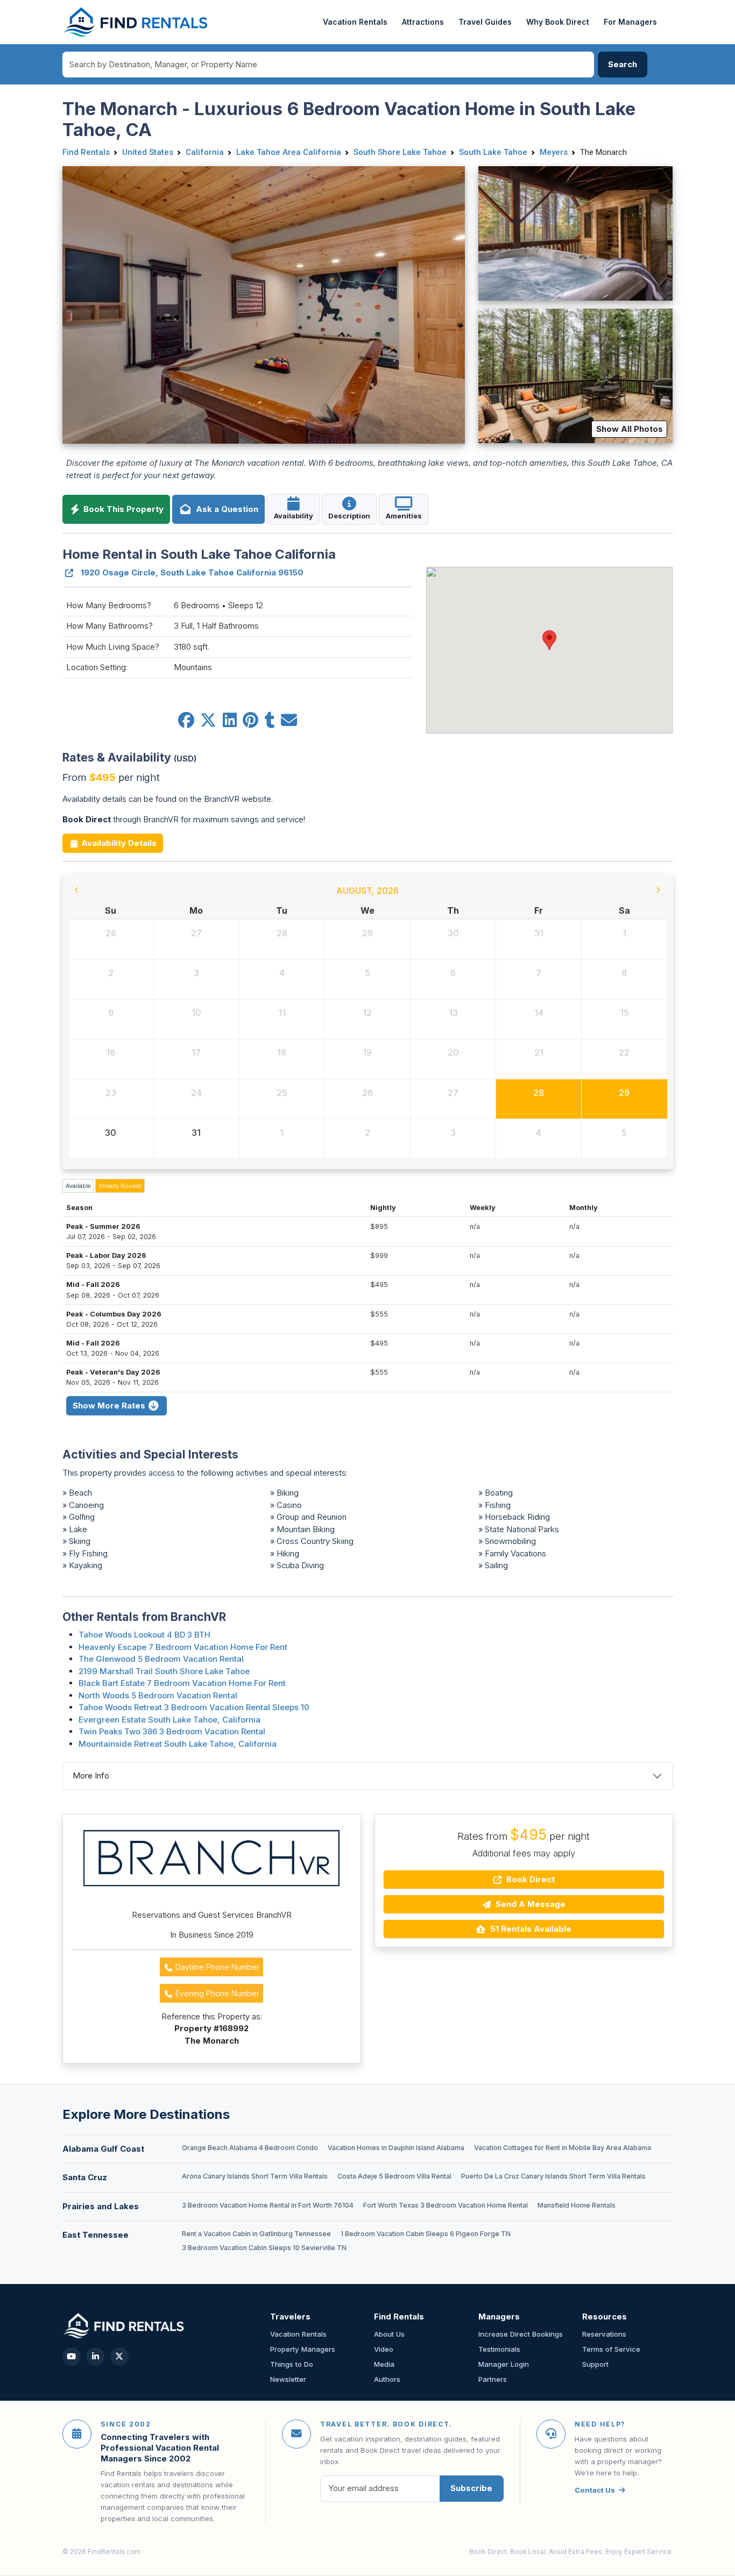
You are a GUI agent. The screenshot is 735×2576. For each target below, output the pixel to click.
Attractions (423, 22)
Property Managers (303, 2349)
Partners (493, 2379)
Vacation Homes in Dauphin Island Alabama (396, 2148)
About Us (389, 2334)
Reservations (604, 2334)
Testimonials (499, 2349)
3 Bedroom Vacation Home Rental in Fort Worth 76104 (268, 2205)
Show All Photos (630, 429)
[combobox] (328, 65)
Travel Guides (485, 22)
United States (148, 152)
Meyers (554, 152)
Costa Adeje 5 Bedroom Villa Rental (394, 2176)
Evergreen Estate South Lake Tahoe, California (169, 1720)
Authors (387, 2379)
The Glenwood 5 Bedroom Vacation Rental (161, 1659)
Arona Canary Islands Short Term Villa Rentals (255, 2176)
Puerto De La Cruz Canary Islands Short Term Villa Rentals (553, 2176)
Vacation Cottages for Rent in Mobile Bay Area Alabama (563, 2148)
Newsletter (288, 2379)
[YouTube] (72, 2357)
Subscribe (471, 2488)
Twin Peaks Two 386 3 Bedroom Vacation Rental (172, 1731)
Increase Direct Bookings (521, 2334)
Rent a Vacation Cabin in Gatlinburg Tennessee (256, 2234)
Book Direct (529, 1879)
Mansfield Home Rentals (577, 2205)
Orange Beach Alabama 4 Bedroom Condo (250, 2148)
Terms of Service (611, 2349)
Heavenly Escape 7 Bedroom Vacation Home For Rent (183, 1647)
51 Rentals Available (530, 1929)
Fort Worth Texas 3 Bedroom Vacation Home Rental (446, 2205)
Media (384, 2364)
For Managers (630, 22)
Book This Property (122, 509)
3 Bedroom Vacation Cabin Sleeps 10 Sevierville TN (264, 2248)
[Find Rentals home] (136, 22)
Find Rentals (86, 152)
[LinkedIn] (95, 2357)
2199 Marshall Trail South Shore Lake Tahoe (164, 1671)
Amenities (404, 516)
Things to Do (292, 2364)
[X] (119, 2357)
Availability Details (118, 843)
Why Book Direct (558, 22)
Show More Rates (110, 1406)
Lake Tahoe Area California (289, 152)
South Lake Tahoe (493, 152)
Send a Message (529, 1904)
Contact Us (595, 2490)
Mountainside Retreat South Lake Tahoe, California (178, 1744)
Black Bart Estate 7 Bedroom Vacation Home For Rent (182, 1683)
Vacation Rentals (355, 22)
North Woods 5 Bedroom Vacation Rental (158, 1695)
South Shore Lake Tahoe (400, 152)
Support (595, 2364)
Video (384, 2349)
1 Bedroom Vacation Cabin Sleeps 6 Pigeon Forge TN (426, 2234)
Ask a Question (225, 509)
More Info (91, 1776)
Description (349, 516)
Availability (294, 516)
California (205, 152)
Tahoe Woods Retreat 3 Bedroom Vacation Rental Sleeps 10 (194, 1707)
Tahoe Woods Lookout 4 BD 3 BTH (144, 1635)
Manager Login (504, 2364)
